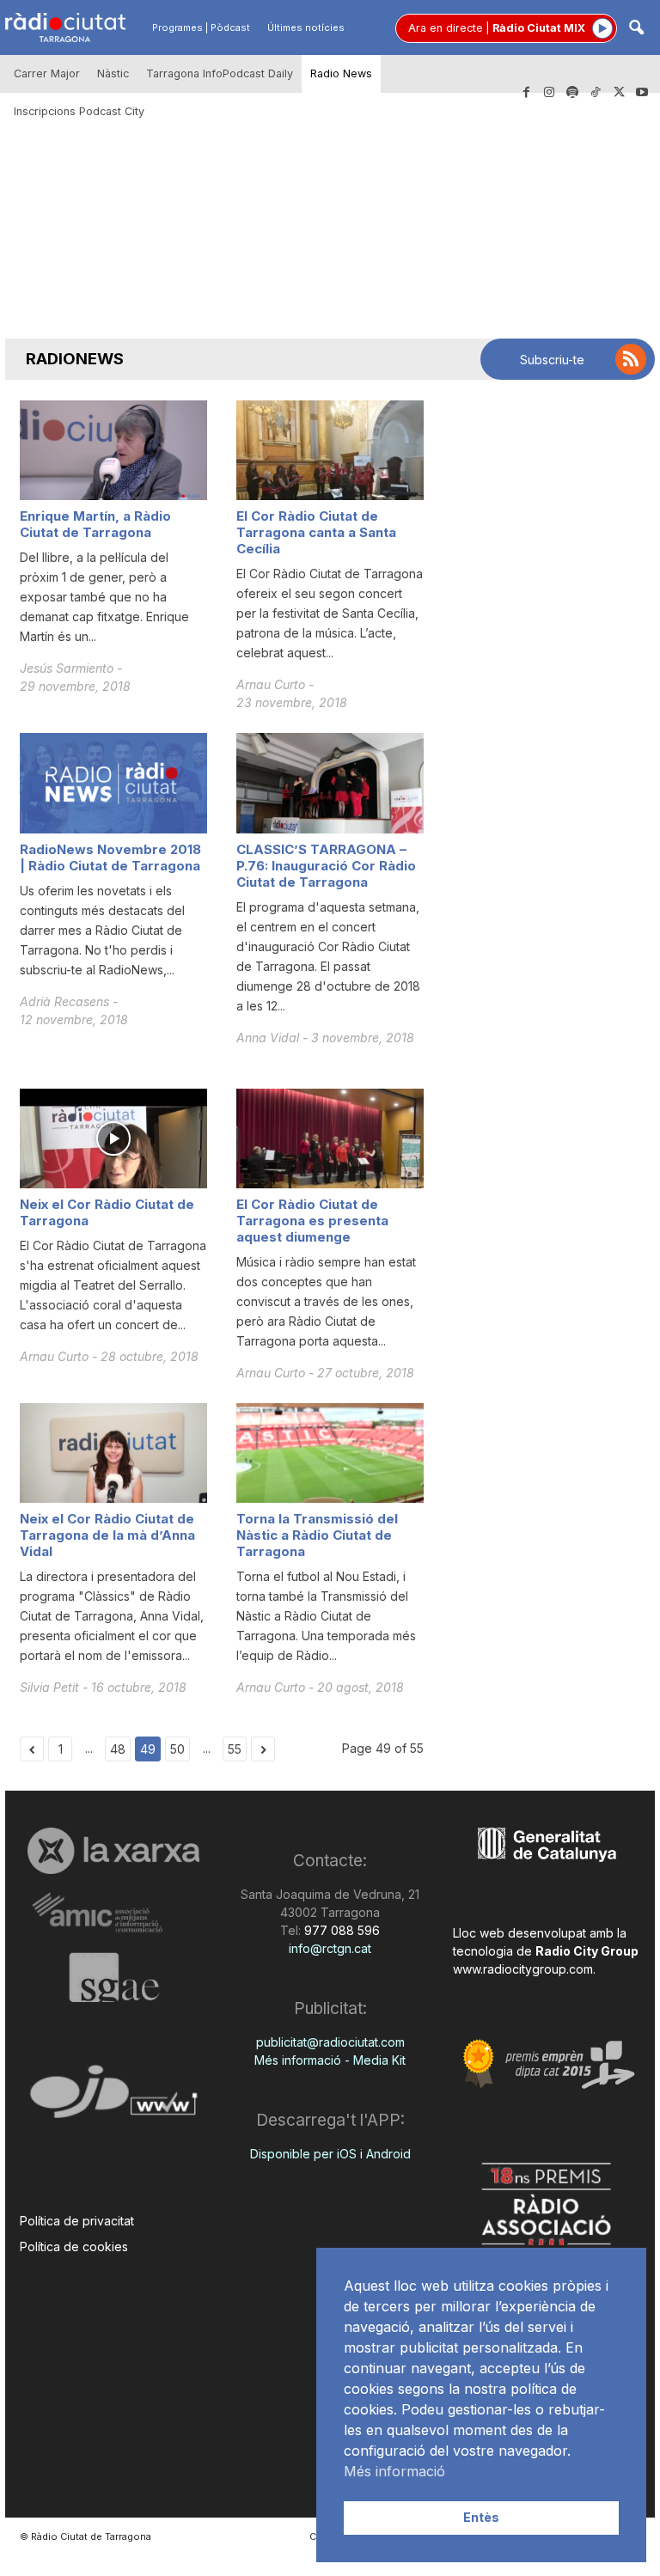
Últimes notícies (306, 27)
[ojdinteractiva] (113, 2099)
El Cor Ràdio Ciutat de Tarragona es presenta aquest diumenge (312, 1221)
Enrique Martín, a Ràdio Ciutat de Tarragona (95, 524)
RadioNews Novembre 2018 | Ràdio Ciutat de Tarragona (110, 858)
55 (235, 1749)
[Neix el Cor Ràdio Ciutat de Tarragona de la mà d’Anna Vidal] (113, 1453)
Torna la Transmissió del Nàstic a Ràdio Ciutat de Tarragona (317, 1535)
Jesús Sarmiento (68, 668)
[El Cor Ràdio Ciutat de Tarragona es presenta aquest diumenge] (330, 1138)
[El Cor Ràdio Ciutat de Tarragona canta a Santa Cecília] (330, 450)
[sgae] (113, 1977)
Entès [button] (481, 2517)
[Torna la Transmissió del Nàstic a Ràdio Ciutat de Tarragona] (330, 1453)
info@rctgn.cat (330, 1948)
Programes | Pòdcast (201, 27)
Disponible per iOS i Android (330, 2154)
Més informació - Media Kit (330, 2060)
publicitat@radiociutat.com (330, 2042)
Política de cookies (74, 2246)
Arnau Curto (272, 684)
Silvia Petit (51, 1687)
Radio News (341, 73)
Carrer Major (47, 73)
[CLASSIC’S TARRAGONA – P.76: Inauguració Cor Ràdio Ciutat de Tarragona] (330, 783)
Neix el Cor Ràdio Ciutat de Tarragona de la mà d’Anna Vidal (107, 1535)
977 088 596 (340, 1930)
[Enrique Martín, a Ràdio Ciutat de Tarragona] (113, 450)
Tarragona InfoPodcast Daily (220, 73)
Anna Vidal (269, 1038)
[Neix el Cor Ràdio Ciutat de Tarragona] (113, 1138)
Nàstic (113, 73)
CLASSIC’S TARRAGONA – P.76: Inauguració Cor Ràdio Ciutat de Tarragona (326, 866)
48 (118, 1749)
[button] (636, 29)
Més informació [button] (394, 2471)
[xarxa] (113, 1851)
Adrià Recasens (66, 1001)
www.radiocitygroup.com (523, 1969)
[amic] (113, 1913)
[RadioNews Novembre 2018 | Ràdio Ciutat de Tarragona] (113, 783)
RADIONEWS (75, 359)
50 (177, 1749)
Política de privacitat (77, 2221)
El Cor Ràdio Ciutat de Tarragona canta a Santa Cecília (316, 532)
